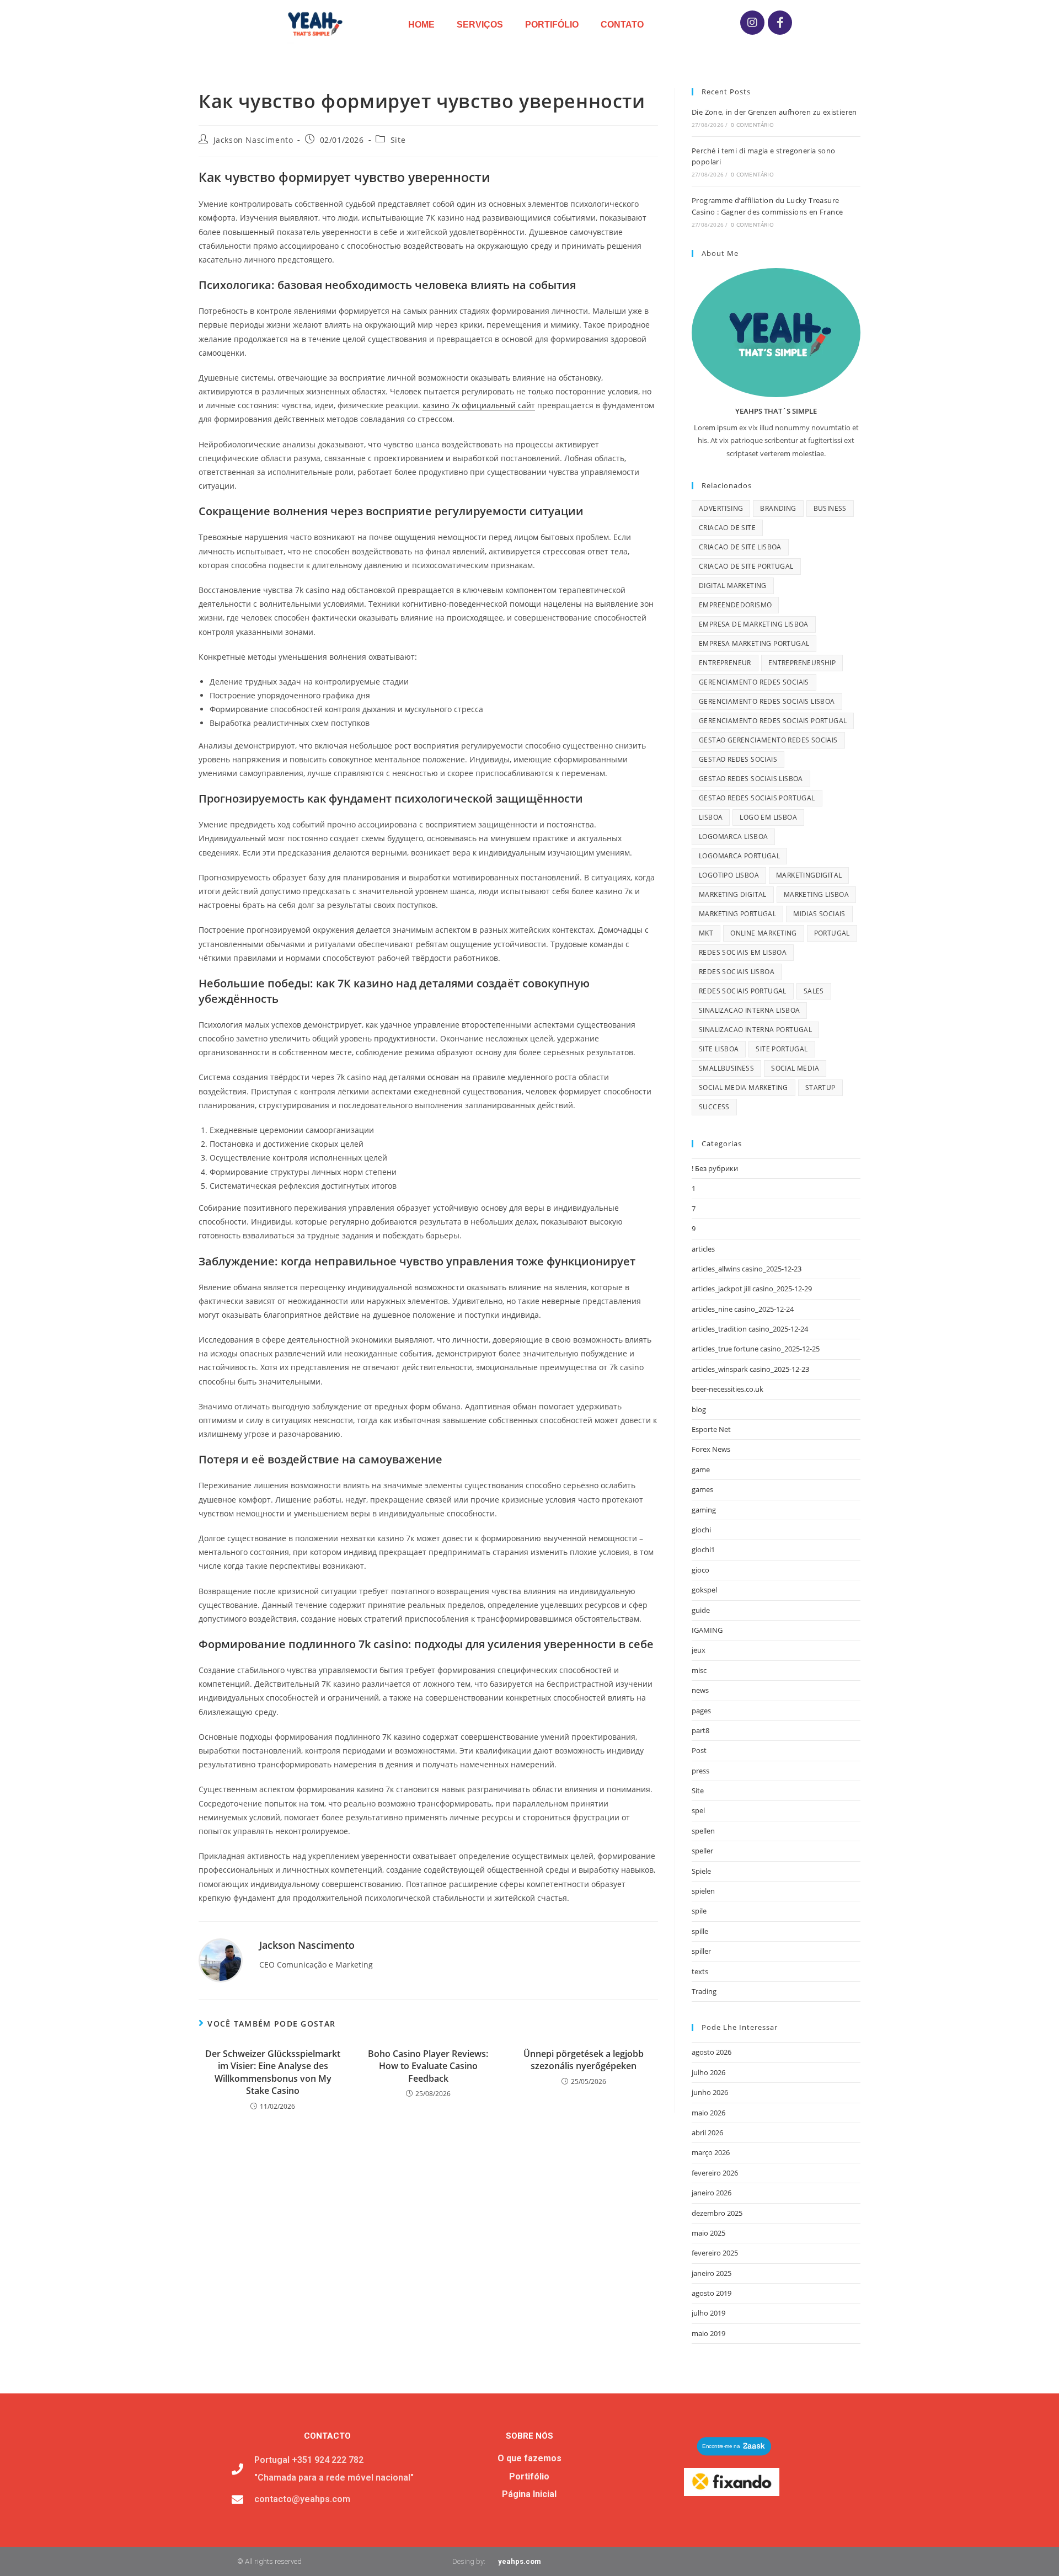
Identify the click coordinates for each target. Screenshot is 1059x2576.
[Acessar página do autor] (221, 1960)
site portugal (782, 1049)
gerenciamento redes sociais (754, 682)
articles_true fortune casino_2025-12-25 (756, 1349)
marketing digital (733, 894)
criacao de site (727, 528)
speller (702, 1851)
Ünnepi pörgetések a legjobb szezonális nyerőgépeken (584, 2060)
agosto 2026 (712, 2052)
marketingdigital (809, 875)
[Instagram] (752, 23)
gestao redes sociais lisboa (751, 779)
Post (699, 1750)
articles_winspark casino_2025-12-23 (750, 1369)
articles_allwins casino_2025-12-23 (747, 1269)
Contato (622, 25)
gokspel (704, 1590)
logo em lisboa (768, 817)
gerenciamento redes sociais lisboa (767, 701)
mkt (706, 933)
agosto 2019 (712, 2293)
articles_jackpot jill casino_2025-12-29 (752, 1289)
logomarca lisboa (733, 837)
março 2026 (711, 2152)
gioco (700, 1570)
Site (398, 140)
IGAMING (707, 1630)
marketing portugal (737, 914)
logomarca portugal (739, 856)
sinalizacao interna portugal (755, 1030)
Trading (704, 1991)
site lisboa (719, 1049)
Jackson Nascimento (253, 140)
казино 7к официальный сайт (479, 405)
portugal (832, 933)
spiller (701, 1951)
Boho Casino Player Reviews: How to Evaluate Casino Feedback (428, 2066)
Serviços (480, 25)
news (700, 1690)
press (700, 1771)
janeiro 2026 (712, 2193)
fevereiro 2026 (715, 2173)
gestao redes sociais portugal (757, 798)
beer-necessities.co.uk (728, 1389)
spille (700, 1931)
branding (778, 508)
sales (814, 991)
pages (701, 1711)
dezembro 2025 (717, 2213)
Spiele (701, 1871)
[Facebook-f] (780, 23)
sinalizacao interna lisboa (749, 1010)
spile (699, 1911)
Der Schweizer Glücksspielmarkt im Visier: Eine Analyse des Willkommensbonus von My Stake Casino (273, 2072)
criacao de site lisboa (740, 547)
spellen (703, 1831)
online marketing (763, 933)
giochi (701, 1530)
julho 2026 (708, 2072)
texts (700, 1971)
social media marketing (744, 1087)
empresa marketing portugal (754, 643)
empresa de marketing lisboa (754, 624)
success (714, 1107)
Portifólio (552, 25)
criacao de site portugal (746, 566)
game (701, 1469)
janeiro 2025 (712, 2273)
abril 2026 (707, 2133)
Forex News (711, 1449)
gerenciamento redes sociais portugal (773, 721)
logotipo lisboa (729, 875)
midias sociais (819, 914)
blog (699, 1409)
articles (703, 1249)
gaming (704, 1510)
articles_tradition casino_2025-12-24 (750, 1329)
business (830, 508)
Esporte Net (711, 1429)
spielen (703, 1891)
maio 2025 (708, 2233)
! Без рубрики (715, 1168)
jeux (699, 1650)
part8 (700, 1730)
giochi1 (703, 1549)
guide (701, 1610)
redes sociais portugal (743, 991)
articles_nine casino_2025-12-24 (743, 1309)
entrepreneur (725, 663)
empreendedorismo (735, 605)
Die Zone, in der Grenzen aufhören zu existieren (774, 112)
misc (699, 1670)
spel (698, 1810)
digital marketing (733, 586)
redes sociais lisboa (737, 972)
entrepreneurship (802, 663)
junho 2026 (710, 2092)
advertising (721, 508)
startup (820, 1087)
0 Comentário (752, 125)
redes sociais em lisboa (743, 952)
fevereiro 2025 (715, 2253)
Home (421, 25)
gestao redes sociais (738, 759)
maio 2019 (708, 2333)
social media (795, 1068)
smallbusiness (726, 1068)
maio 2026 (708, 2113)
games (702, 1489)
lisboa (711, 817)
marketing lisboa (816, 894)
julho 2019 (708, 2313)
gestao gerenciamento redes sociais (768, 740)
